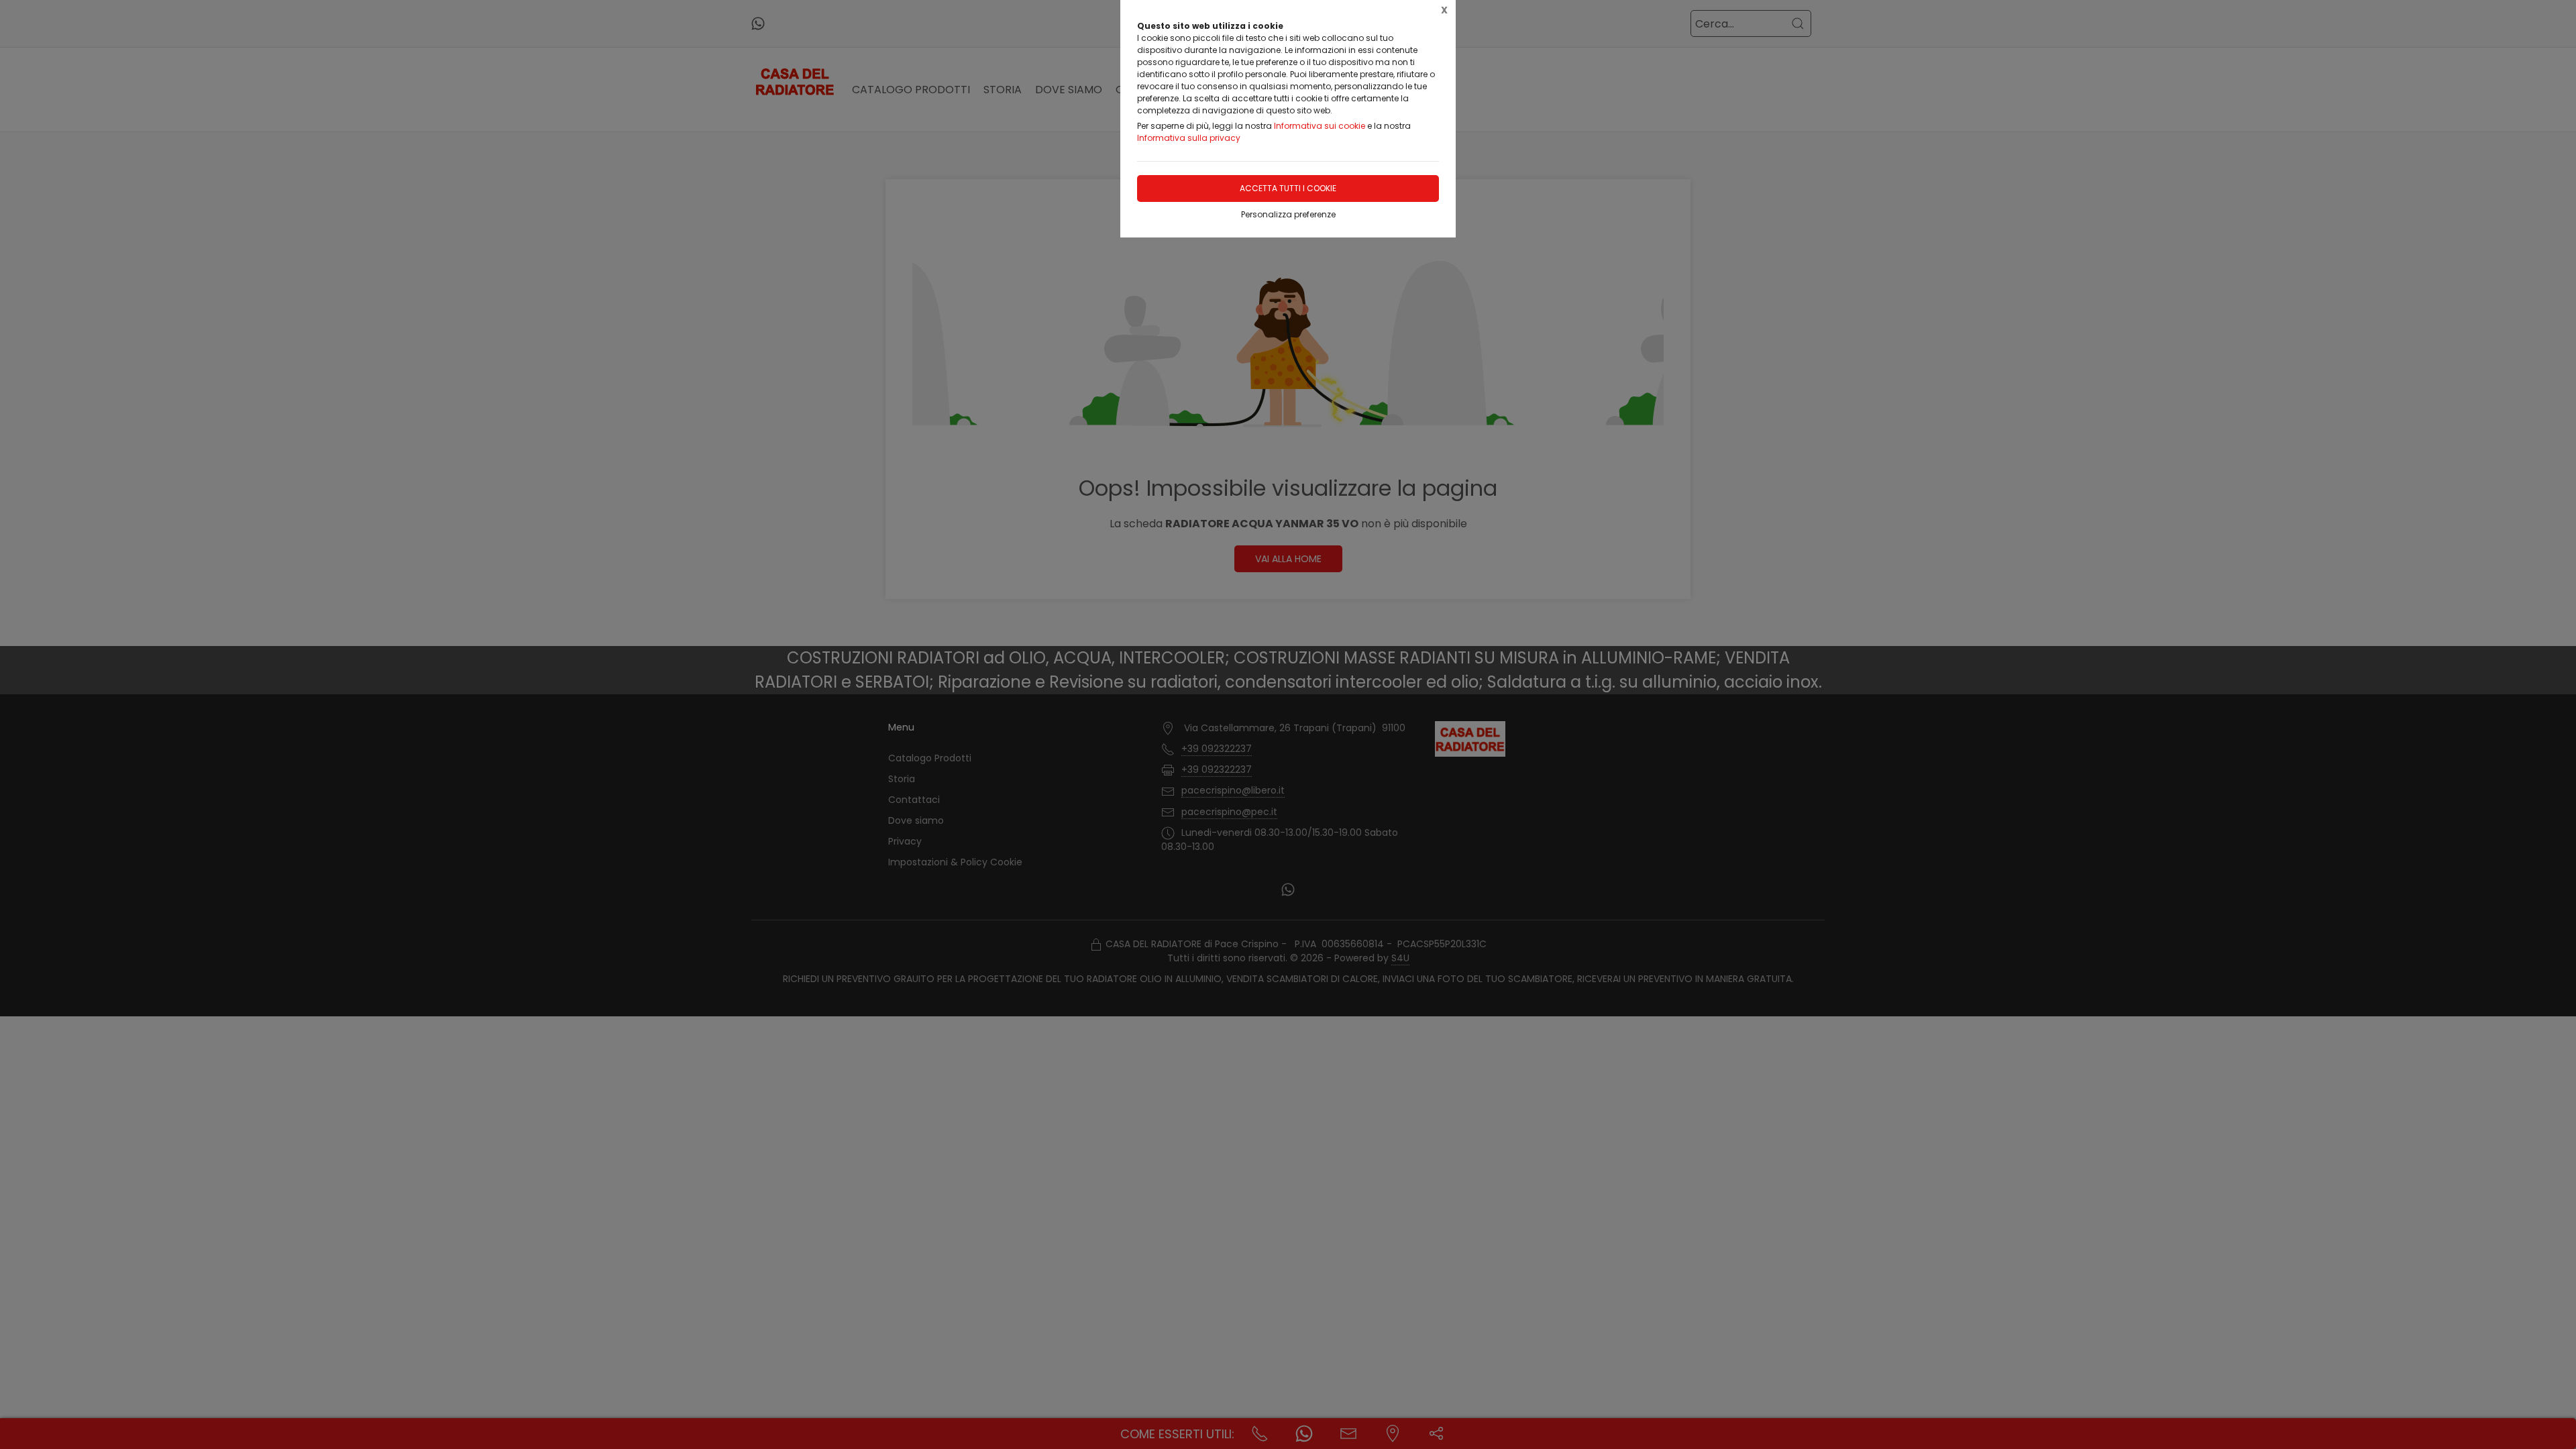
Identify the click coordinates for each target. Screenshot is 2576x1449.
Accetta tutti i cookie (1288, 188)
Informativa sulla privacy (1189, 138)
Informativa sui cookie (1320, 126)
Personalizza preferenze (1288, 214)
